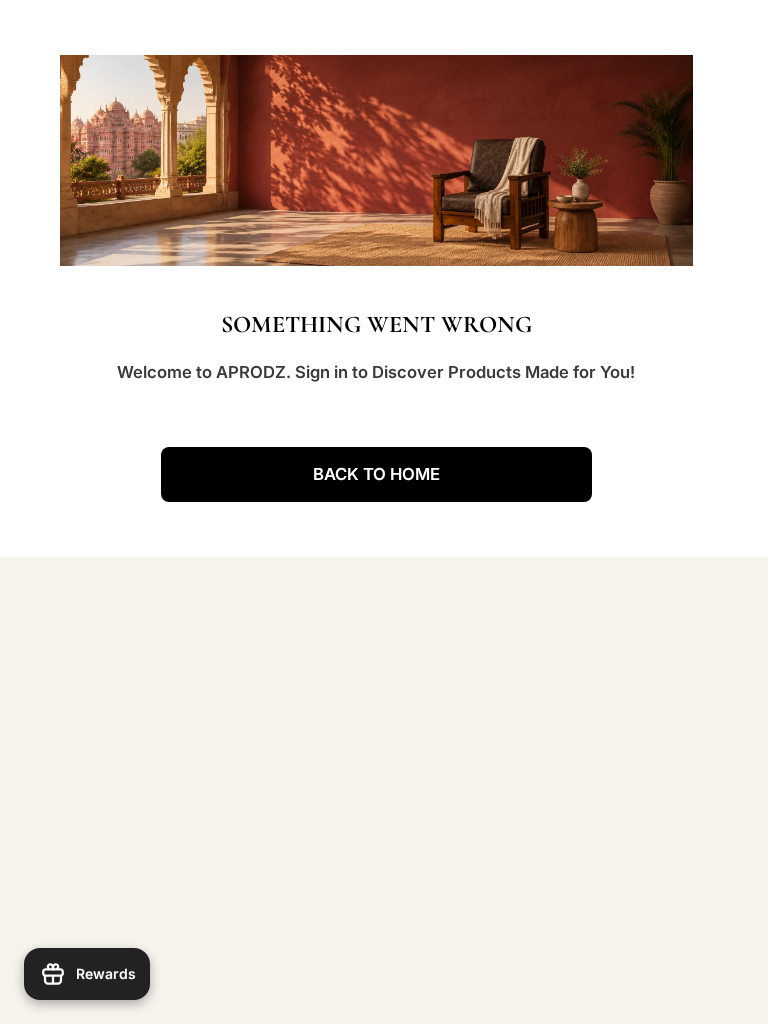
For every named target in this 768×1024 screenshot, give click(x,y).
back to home (376, 474)
